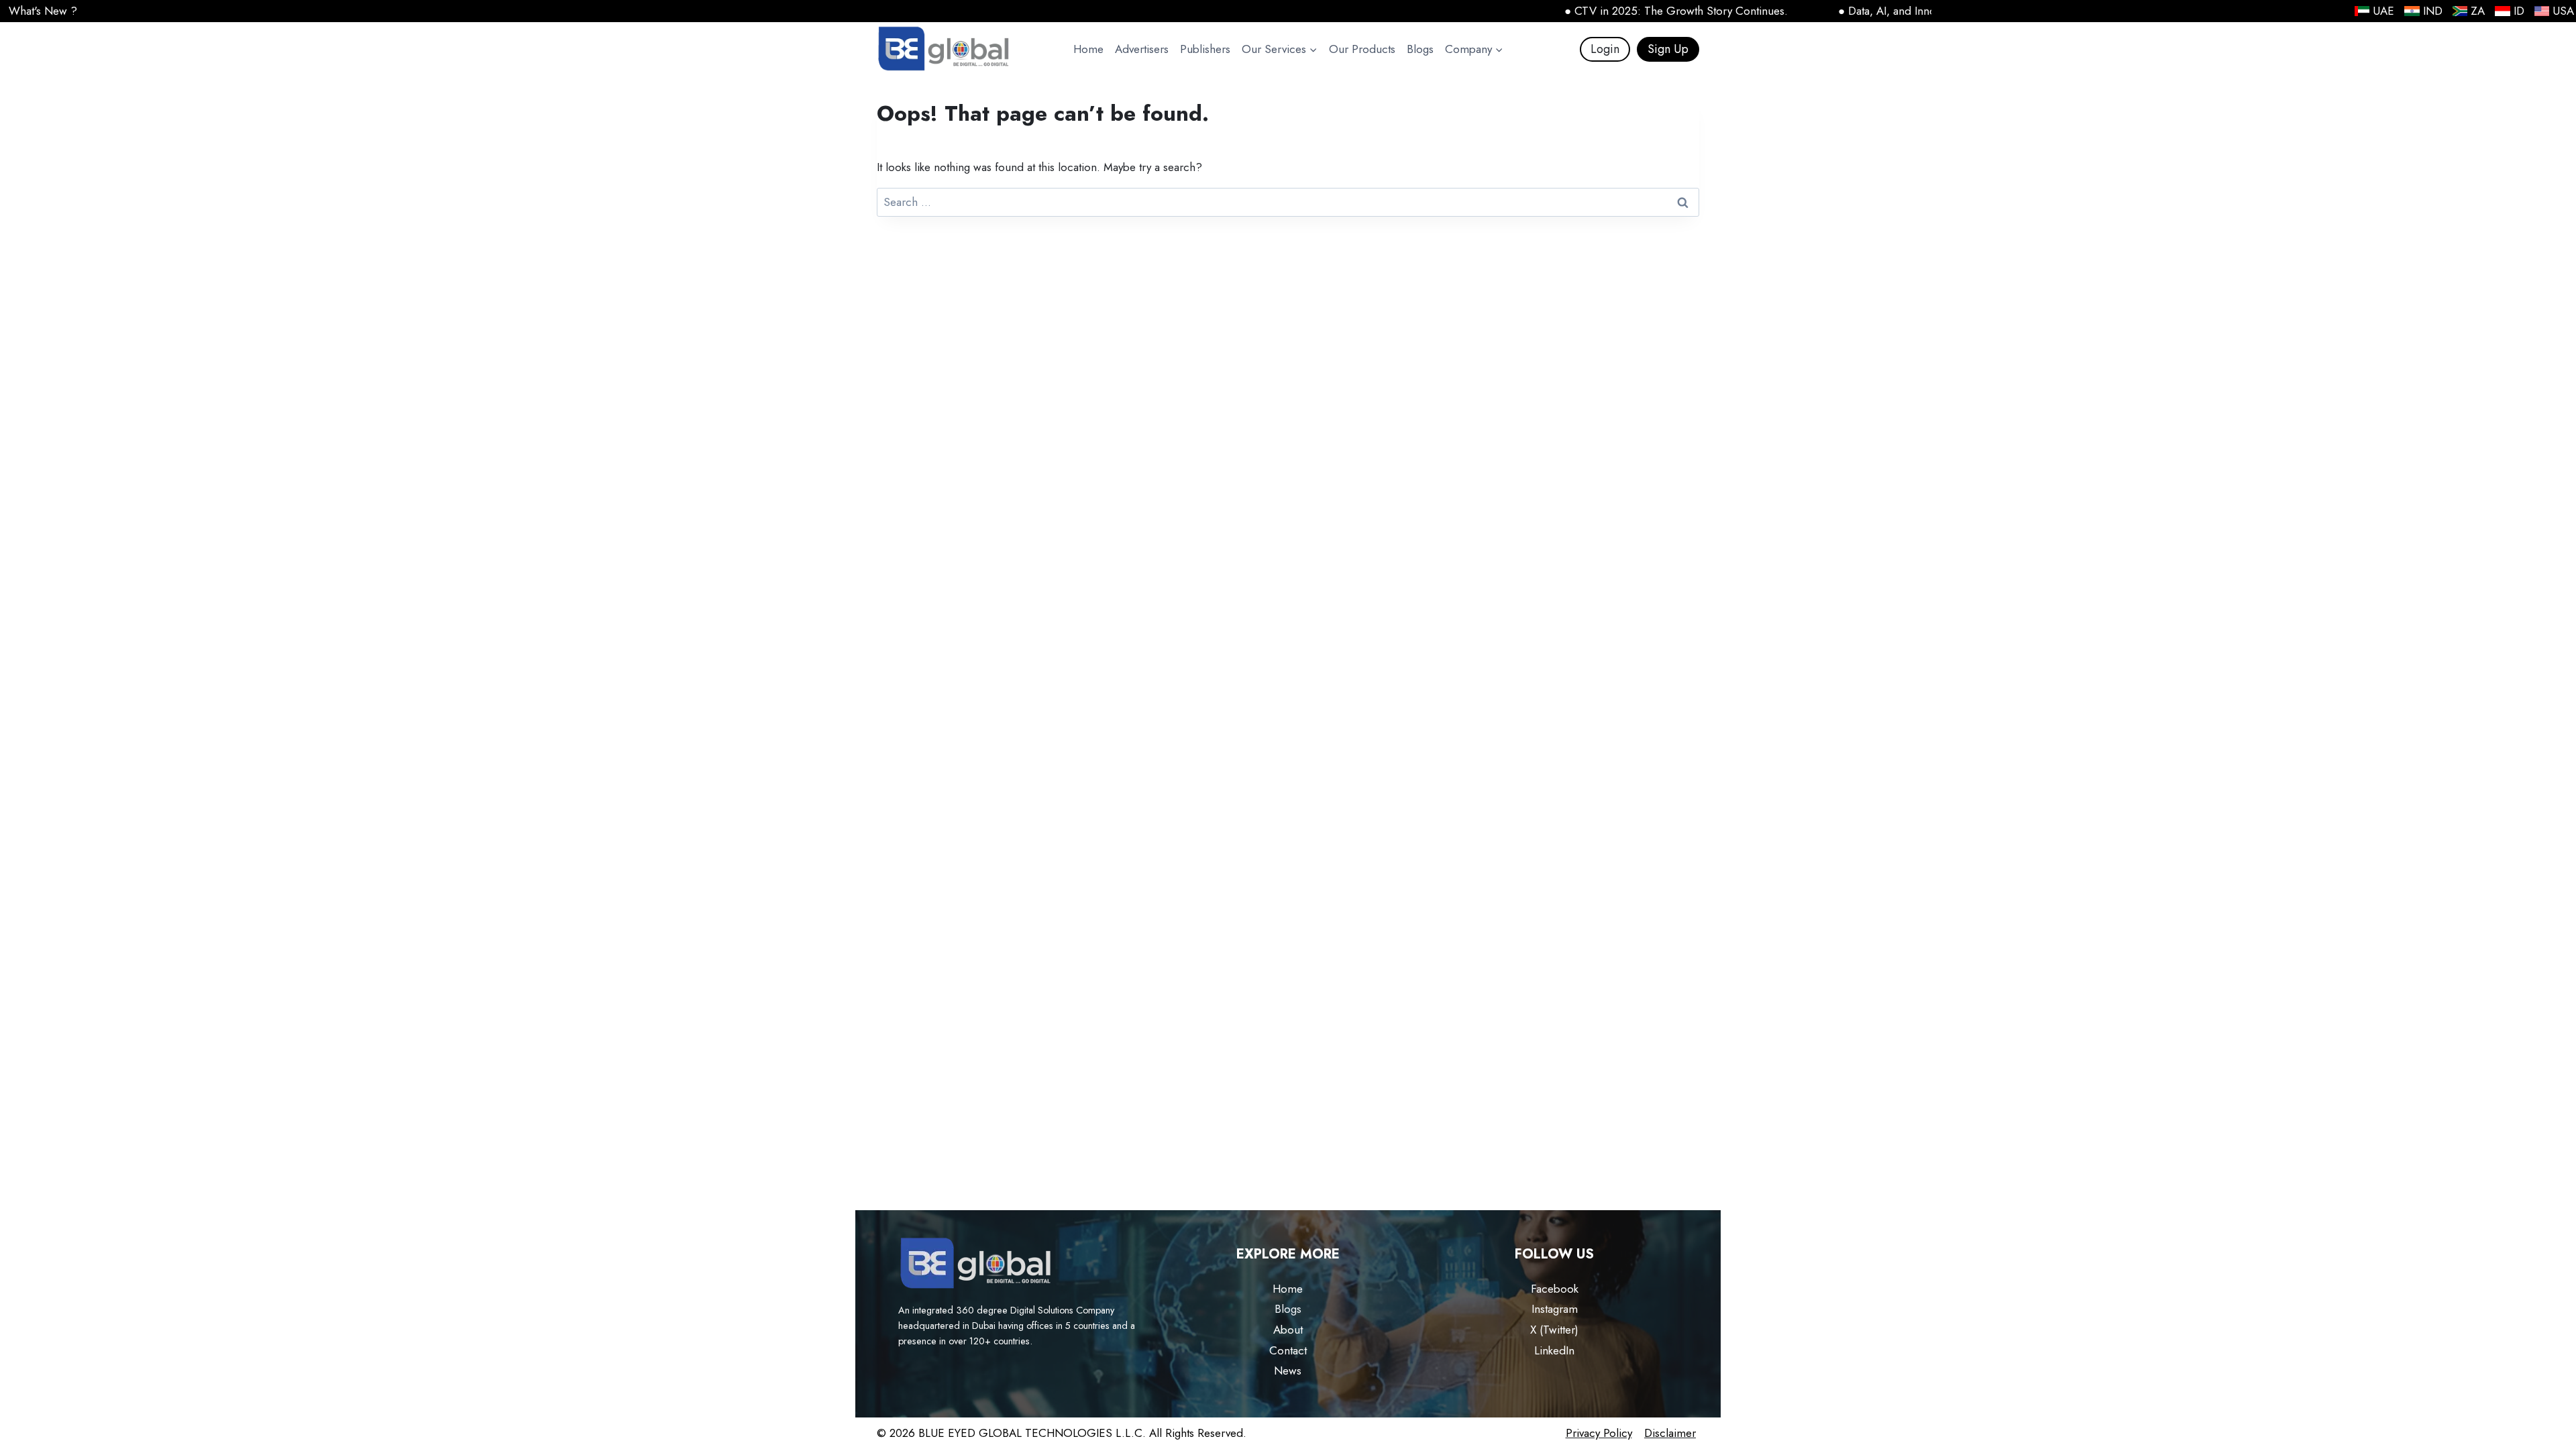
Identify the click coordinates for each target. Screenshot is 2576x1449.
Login (1605, 49)
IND (2433, 11)
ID (2519, 11)
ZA (2478, 11)
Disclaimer (1670, 1433)
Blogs (1420, 49)
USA (2563, 11)
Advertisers (1142, 49)
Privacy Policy (1599, 1433)
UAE (2383, 11)
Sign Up (1668, 49)
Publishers (1205, 49)
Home (1088, 49)
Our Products (1362, 49)
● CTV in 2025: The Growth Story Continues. (1627, 11)
